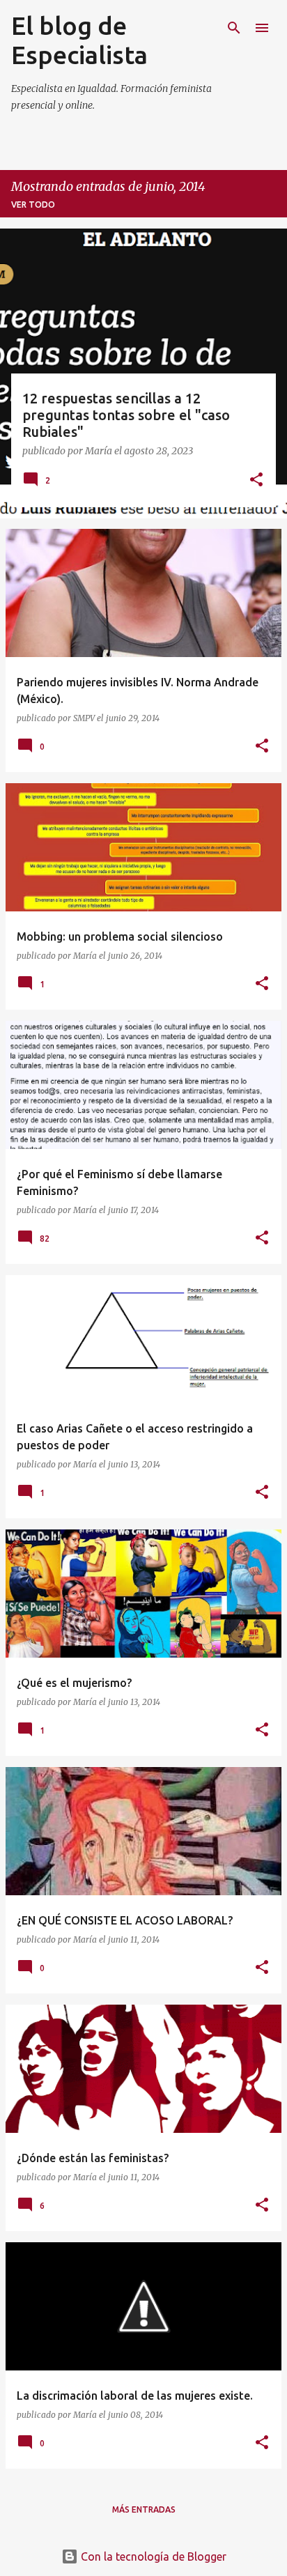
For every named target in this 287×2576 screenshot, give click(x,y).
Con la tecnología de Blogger (152, 2556)
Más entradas (144, 2509)
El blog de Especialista (79, 40)
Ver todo (33, 205)
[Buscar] (234, 28)
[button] (256, 481)
